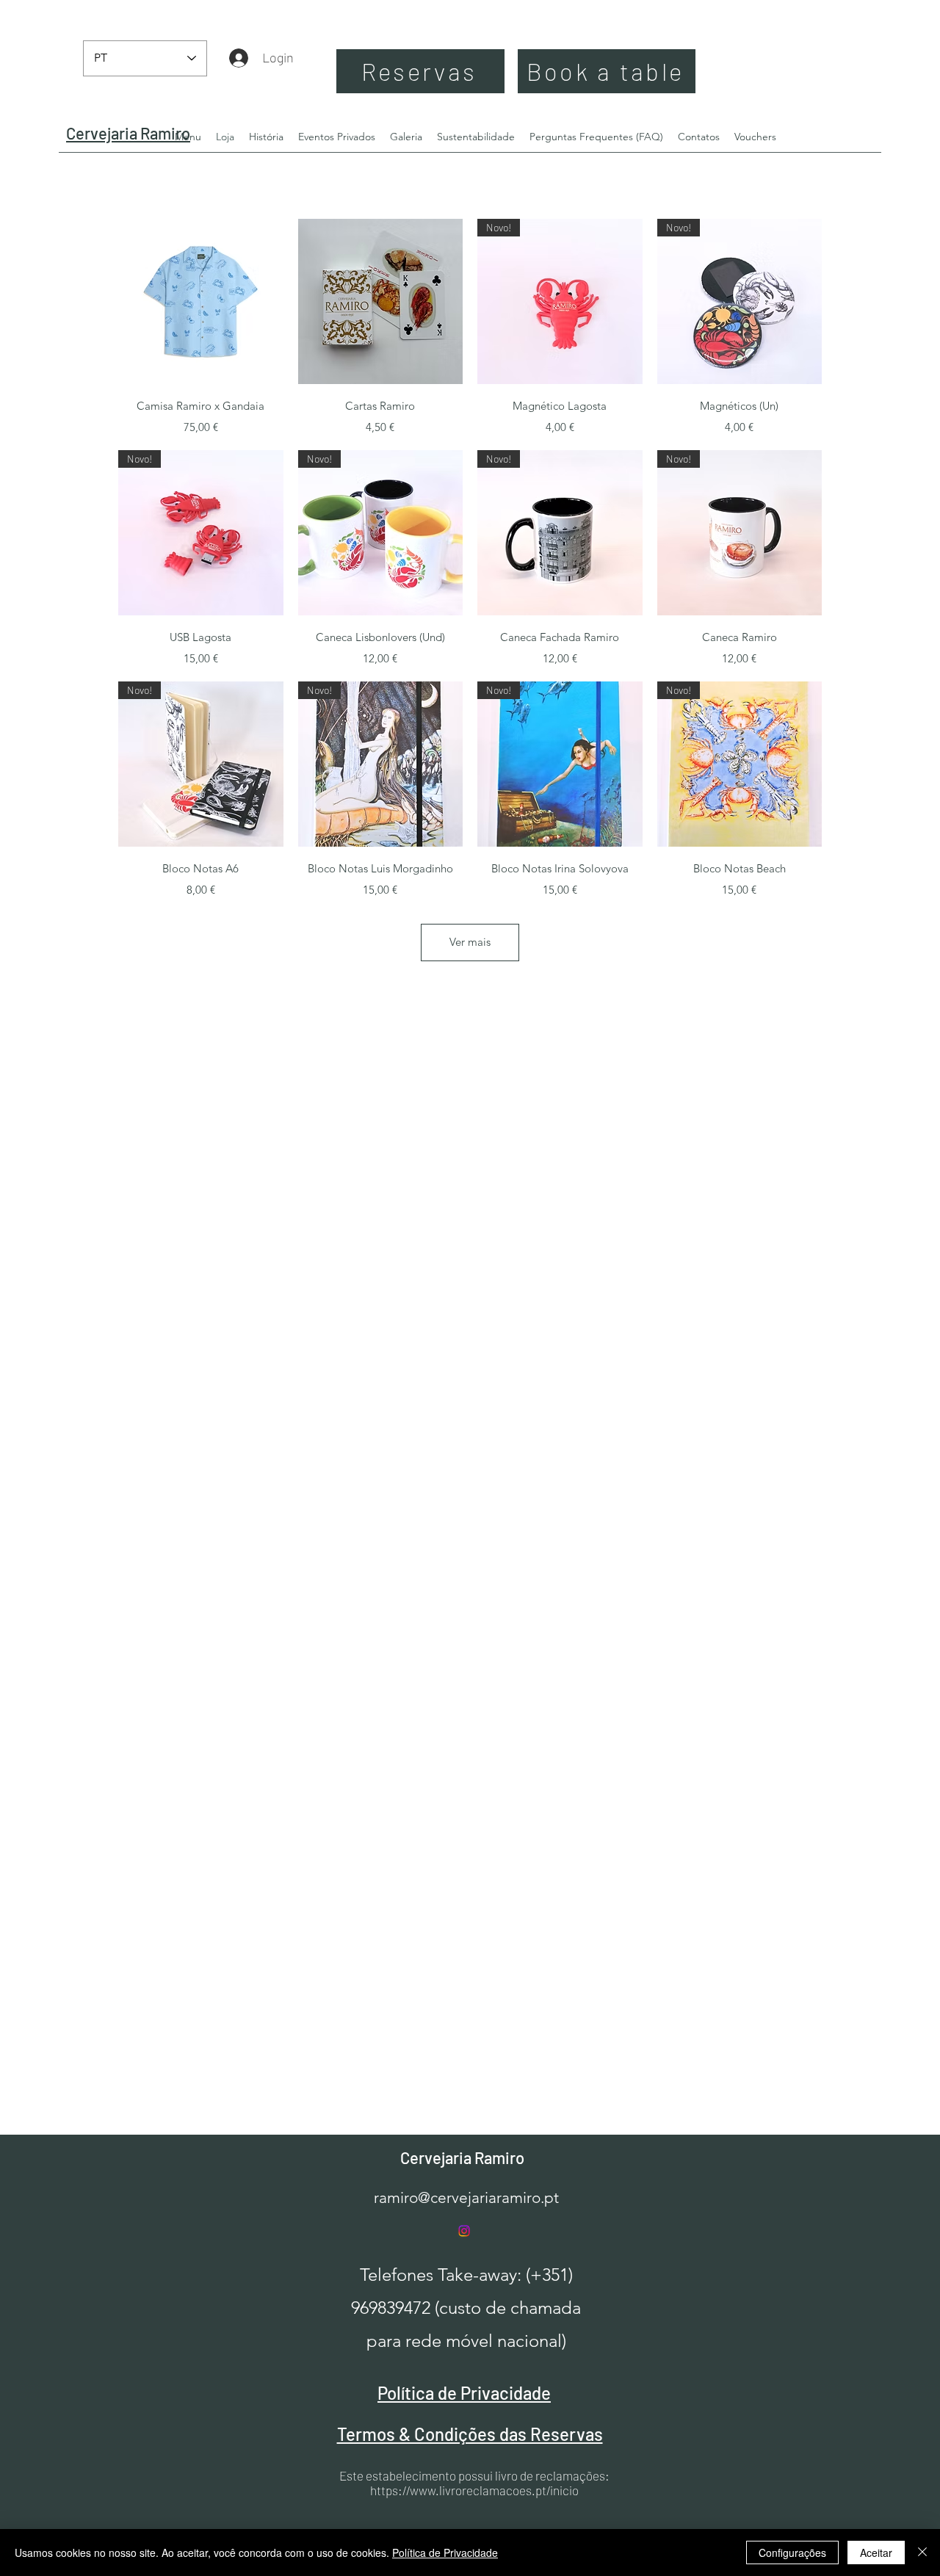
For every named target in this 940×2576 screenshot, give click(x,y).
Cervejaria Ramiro (462, 2157)
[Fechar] (922, 2553)
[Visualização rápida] (201, 301)
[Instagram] (464, 2231)
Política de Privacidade (445, 2553)
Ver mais (470, 942)
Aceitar (876, 2553)
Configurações (792, 2553)
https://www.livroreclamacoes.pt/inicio (474, 2490)
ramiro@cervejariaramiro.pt (466, 2197)
